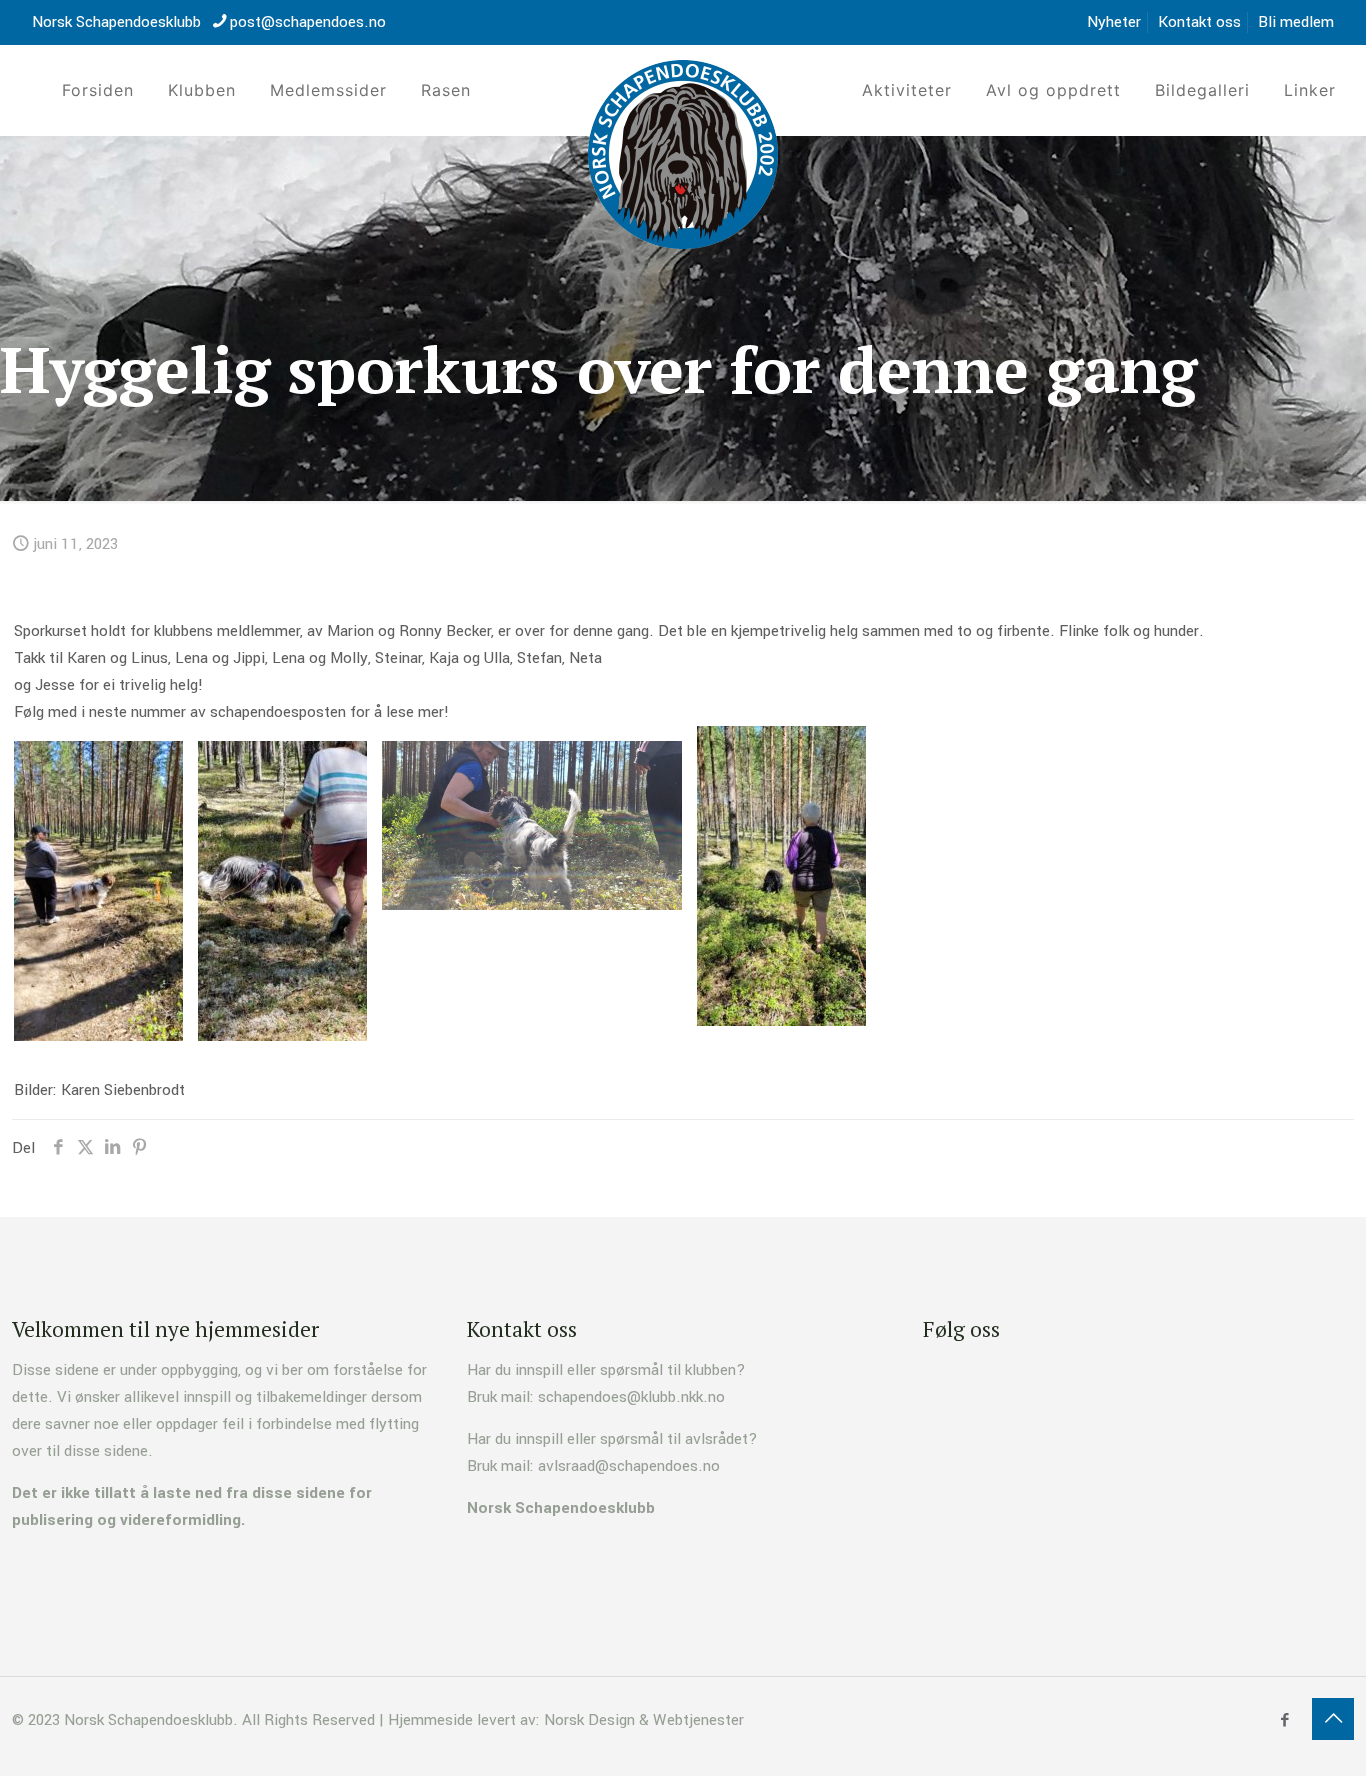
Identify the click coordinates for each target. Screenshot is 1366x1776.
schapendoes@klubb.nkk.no (631, 1397)
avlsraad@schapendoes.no (629, 1466)
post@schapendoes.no (308, 22)
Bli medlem (1296, 22)
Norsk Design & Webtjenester (644, 1720)
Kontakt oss (1199, 22)
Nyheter (1114, 22)
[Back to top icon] (1333, 1719)
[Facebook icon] (1284, 1720)
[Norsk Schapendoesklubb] (683, 154)
